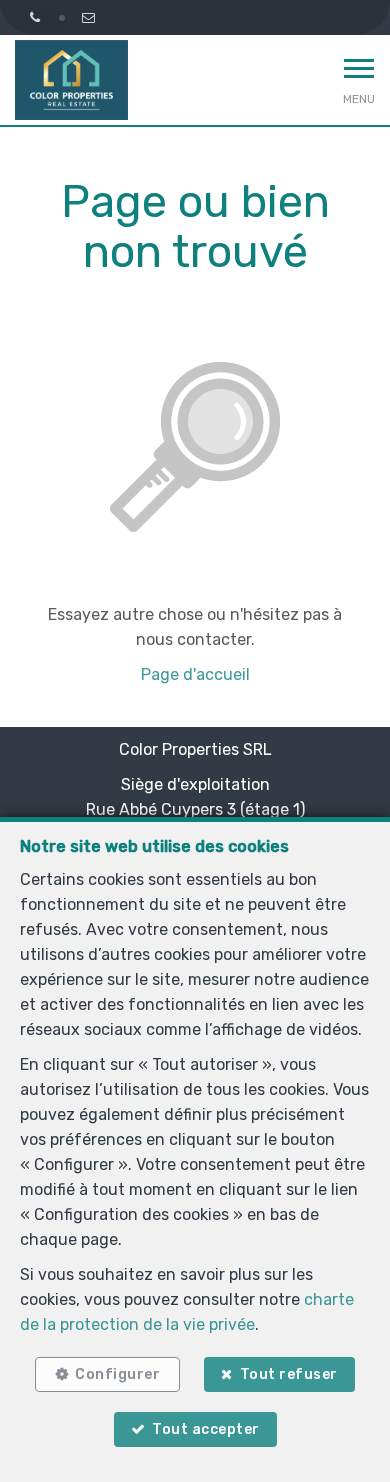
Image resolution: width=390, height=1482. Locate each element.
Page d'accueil (195, 674)
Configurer (117, 1374)
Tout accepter (206, 1429)
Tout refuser (289, 1374)
